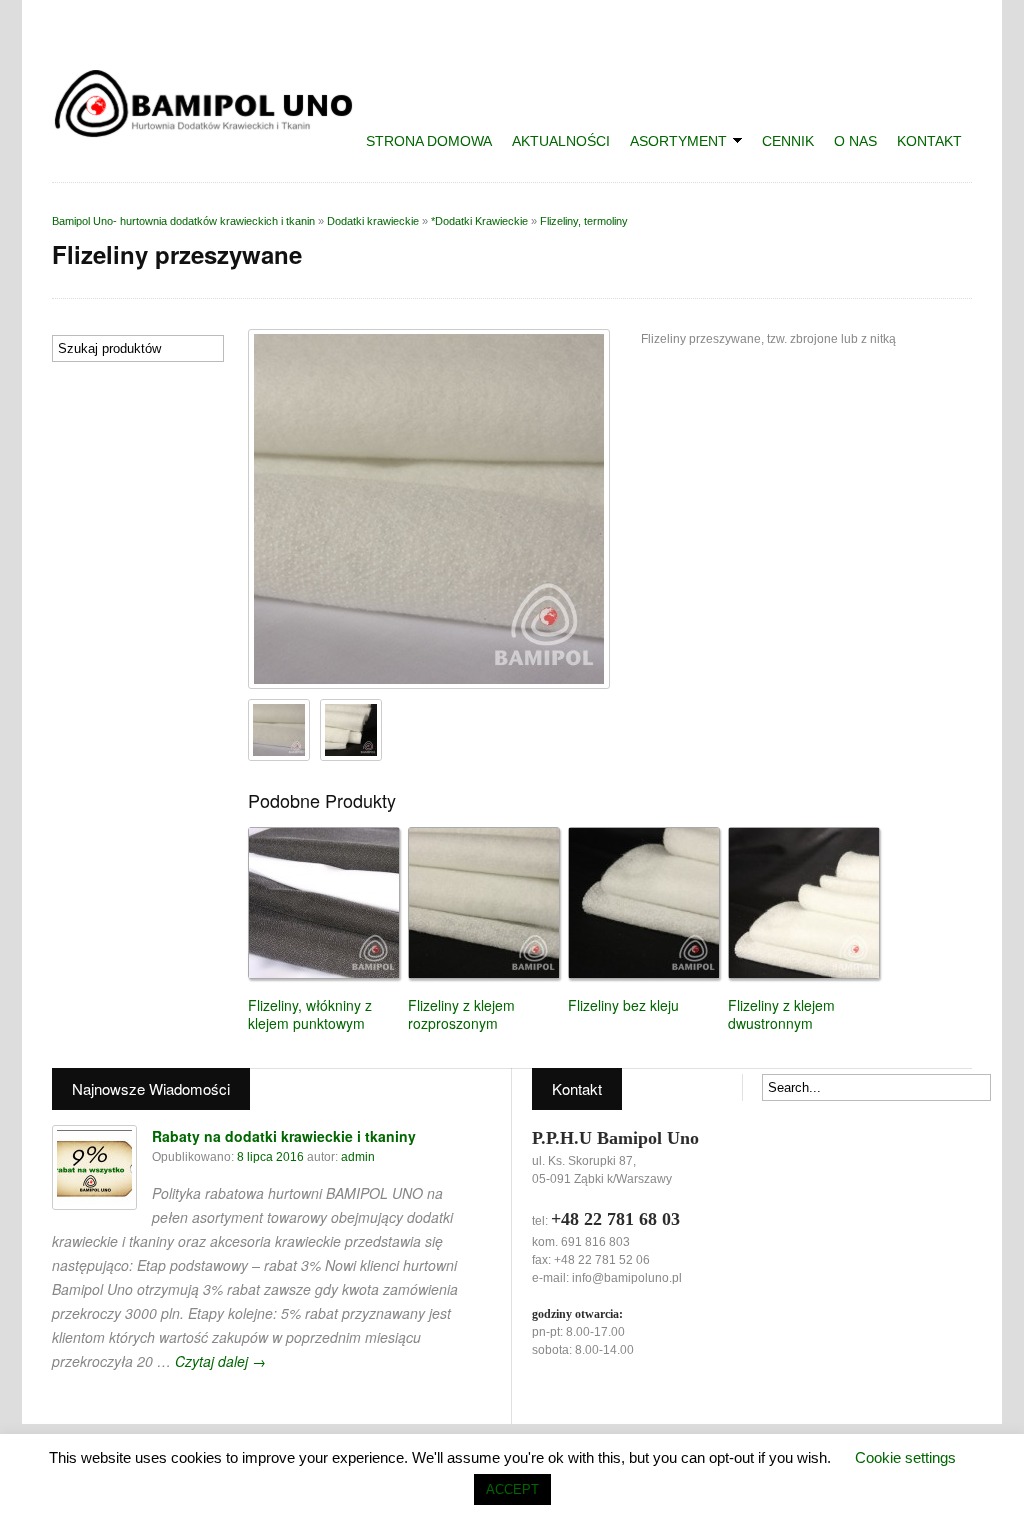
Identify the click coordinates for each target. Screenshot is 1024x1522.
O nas (855, 141)
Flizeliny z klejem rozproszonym (461, 1014)
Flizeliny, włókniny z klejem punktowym (310, 1014)
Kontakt (929, 141)
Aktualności (561, 141)
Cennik (788, 141)
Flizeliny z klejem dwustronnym (781, 1014)
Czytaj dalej (220, 1361)
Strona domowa (429, 141)
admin (358, 1157)
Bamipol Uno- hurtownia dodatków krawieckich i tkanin (183, 221)
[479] (429, 509)
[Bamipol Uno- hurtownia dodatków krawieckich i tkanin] (212, 130)
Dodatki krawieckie (373, 221)
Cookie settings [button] (905, 1457)
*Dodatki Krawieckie (479, 221)
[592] (351, 730)
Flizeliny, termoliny (584, 221)
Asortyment (673, 143)
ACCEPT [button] (512, 1489)
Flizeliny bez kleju (623, 1005)
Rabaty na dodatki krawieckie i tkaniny (284, 1136)
